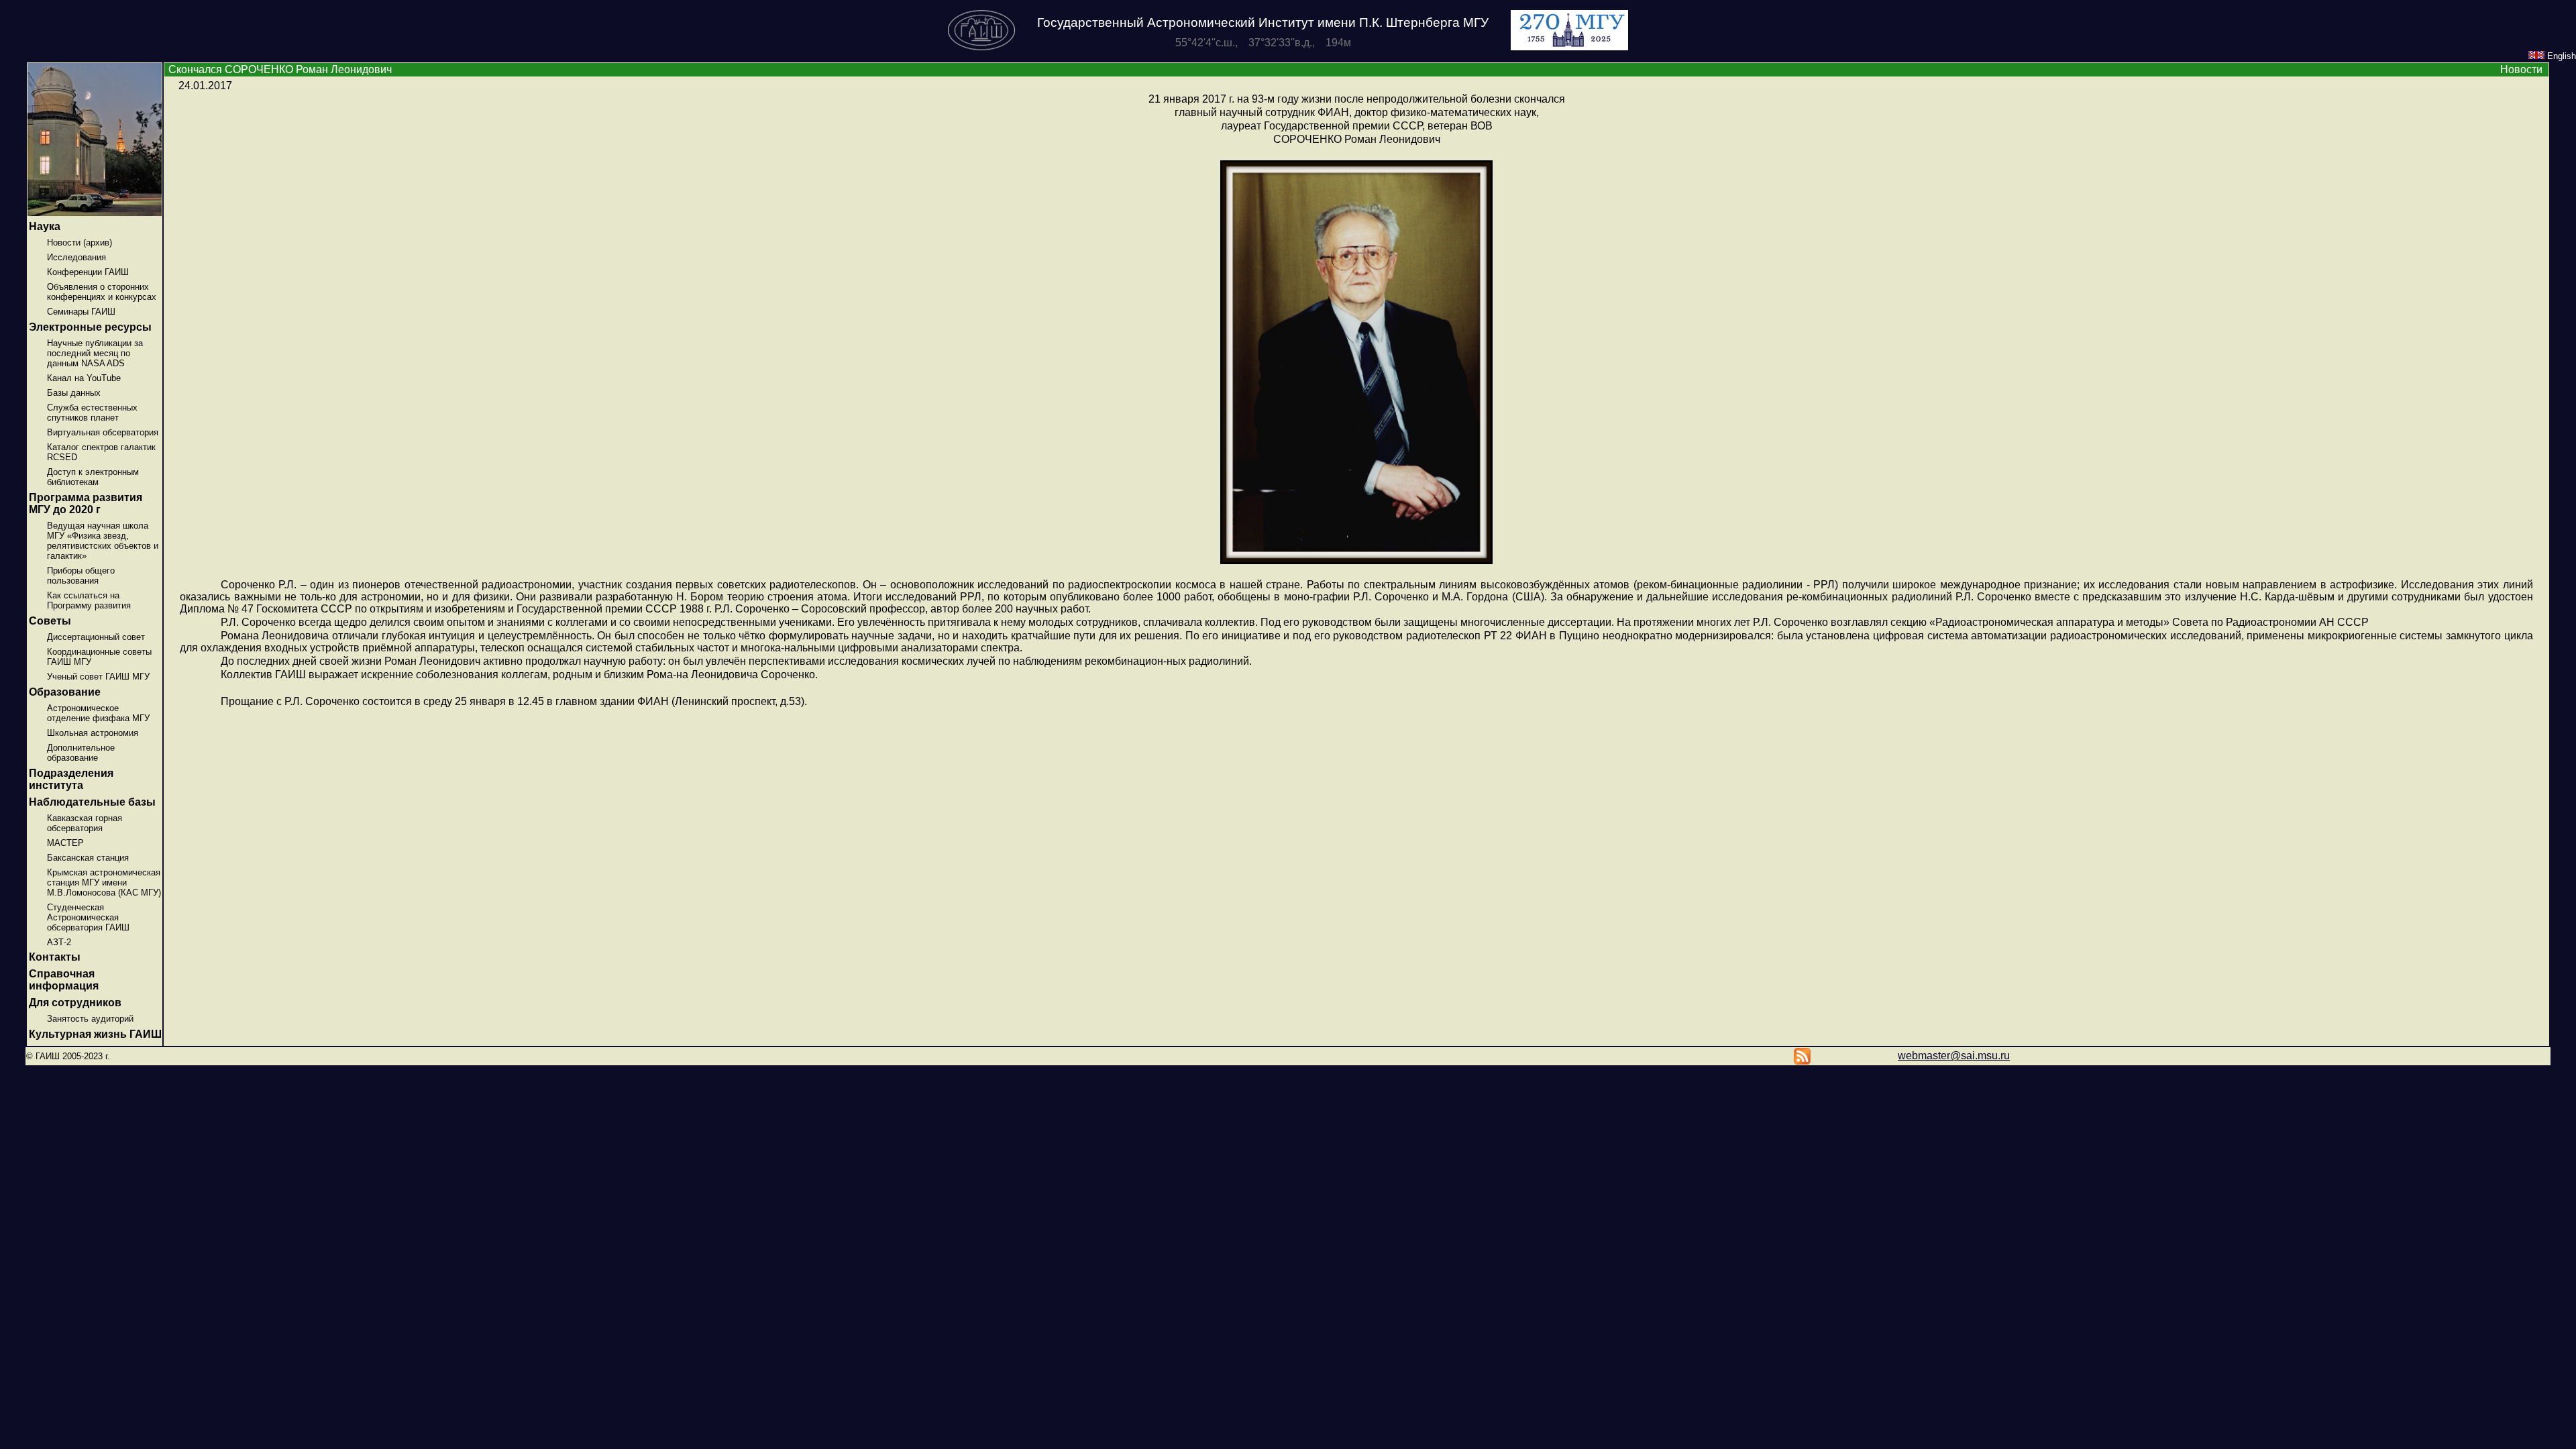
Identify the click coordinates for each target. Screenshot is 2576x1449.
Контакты (55, 957)
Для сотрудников (75, 1003)
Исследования (76, 257)
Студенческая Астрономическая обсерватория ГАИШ (88, 917)
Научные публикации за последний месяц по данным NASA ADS (95, 353)
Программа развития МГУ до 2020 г (86, 503)
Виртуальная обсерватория (103, 432)
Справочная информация (64, 980)
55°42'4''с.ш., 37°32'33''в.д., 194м (1263, 43)
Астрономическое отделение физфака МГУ (98, 713)
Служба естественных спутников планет (92, 413)
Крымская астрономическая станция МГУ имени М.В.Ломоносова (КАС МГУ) (104, 882)
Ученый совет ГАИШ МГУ (98, 677)
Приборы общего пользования (81, 576)
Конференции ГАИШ (88, 272)
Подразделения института (71, 779)
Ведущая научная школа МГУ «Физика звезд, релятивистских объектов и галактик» (103, 541)
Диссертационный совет (96, 637)
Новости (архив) (79, 243)
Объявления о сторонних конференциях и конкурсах (102, 292)
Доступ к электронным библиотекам (93, 477)
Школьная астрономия (93, 733)
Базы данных (74, 393)
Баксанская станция (88, 858)
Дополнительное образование (81, 753)
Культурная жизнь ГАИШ (95, 1034)
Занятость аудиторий (90, 1019)
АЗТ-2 (59, 942)
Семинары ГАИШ (81, 312)
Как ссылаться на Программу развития (89, 600)
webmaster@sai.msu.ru (1954, 1056)
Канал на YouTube (84, 378)
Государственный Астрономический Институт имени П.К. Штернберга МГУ (1263, 22)
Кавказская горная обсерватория (85, 823)
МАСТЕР (65, 843)
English (2560, 56)
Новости (2521, 69)
